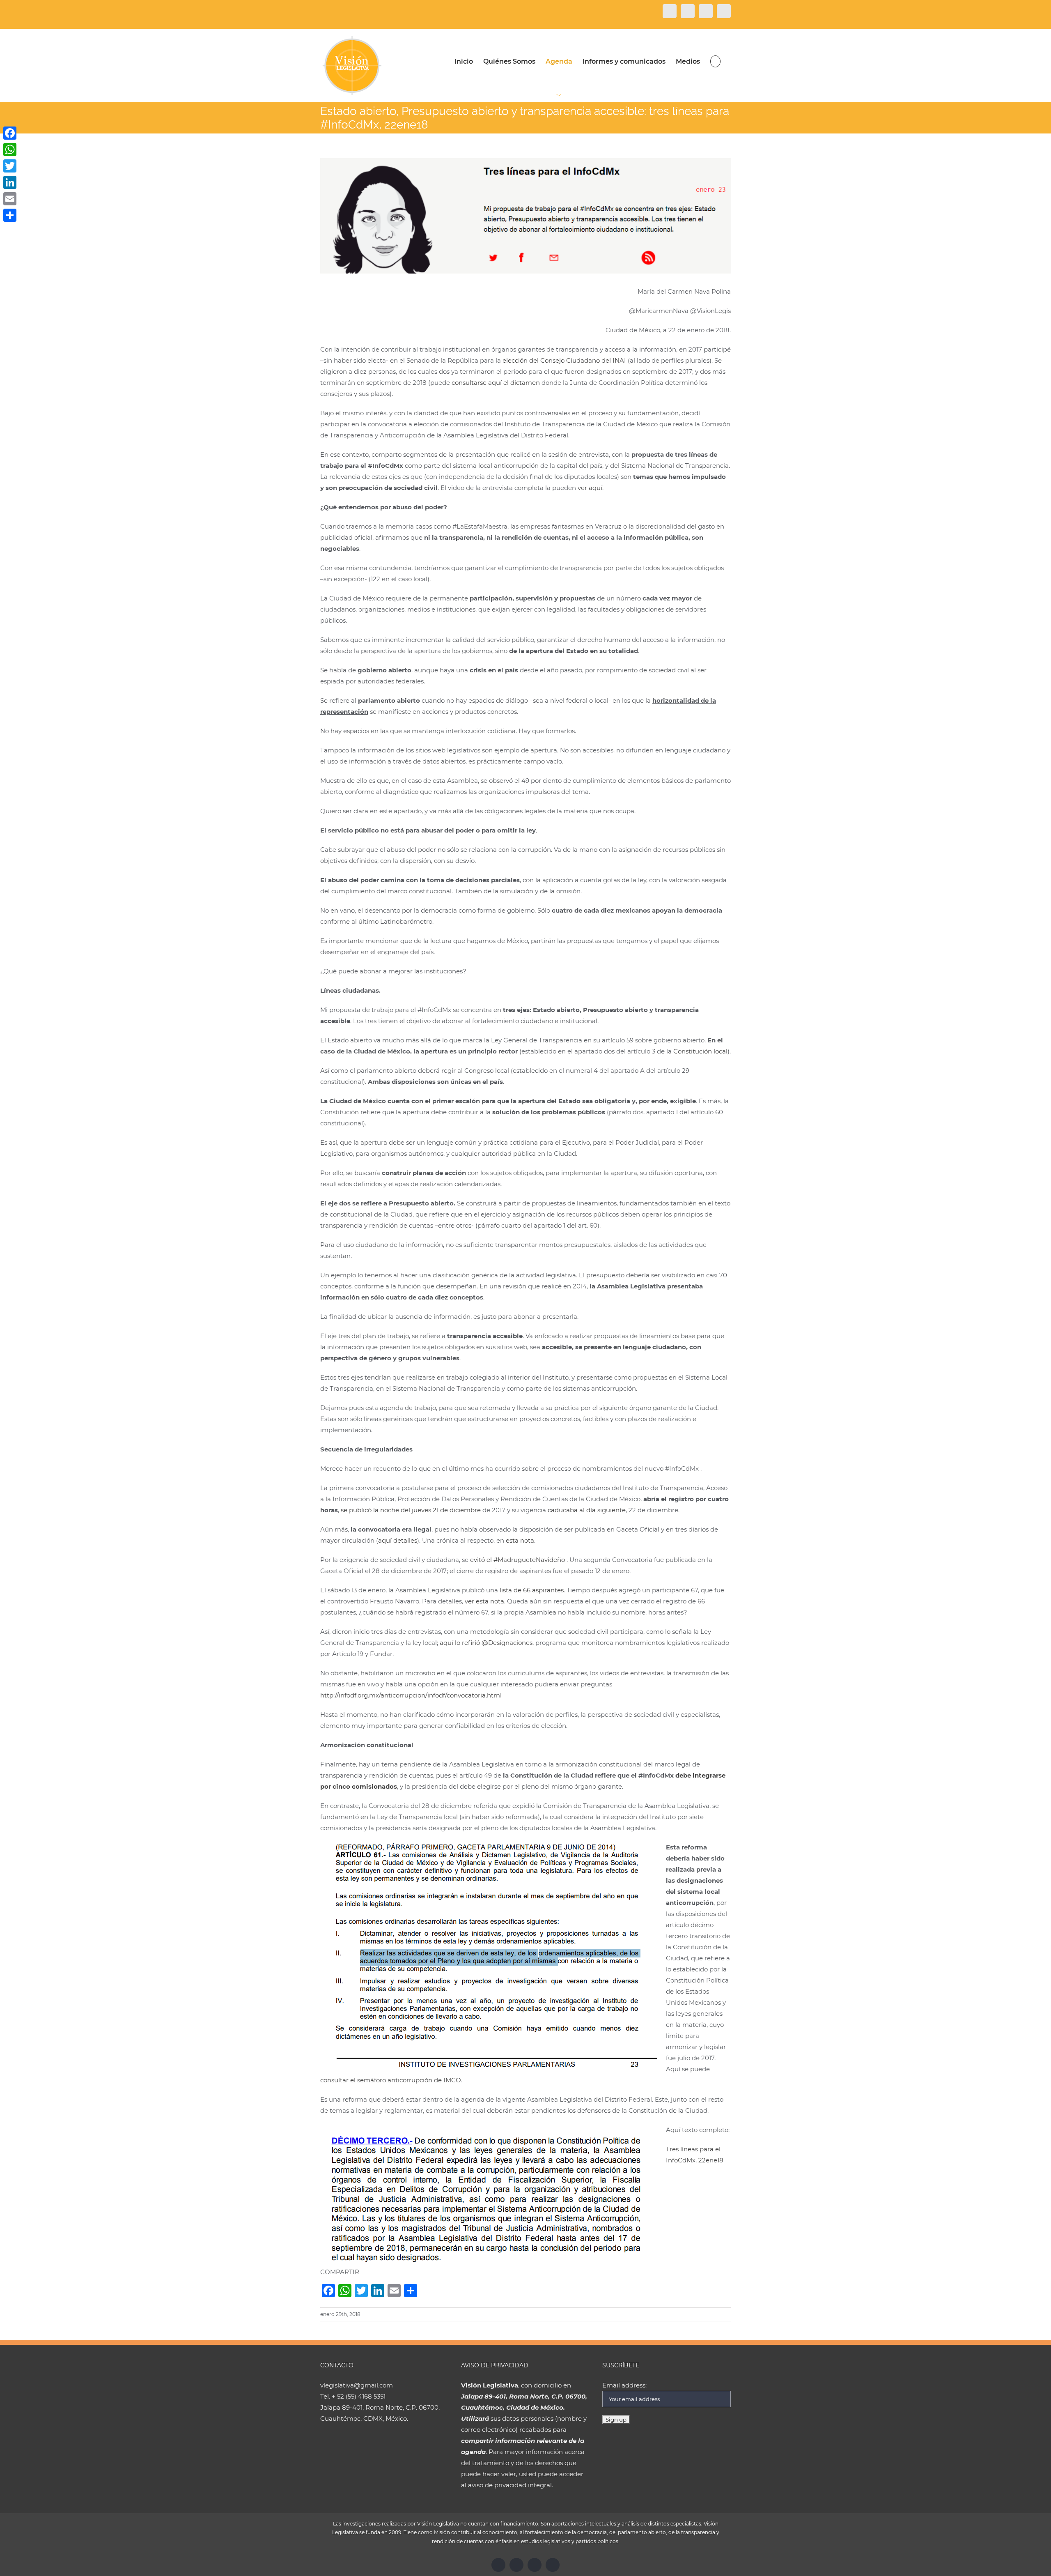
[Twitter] (10, 166)
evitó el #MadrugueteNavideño (517, 1560)
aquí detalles (398, 1540)
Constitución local (700, 1051)
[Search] (715, 61)
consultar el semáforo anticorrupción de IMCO (391, 2080)
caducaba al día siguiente (587, 1510)
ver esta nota (484, 1601)
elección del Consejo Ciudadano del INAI (564, 360)
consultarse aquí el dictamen (496, 383)
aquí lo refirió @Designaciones (486, 1643)
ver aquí (590, 488)
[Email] (10, 199)
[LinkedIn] (10, 182)
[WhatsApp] (10, 149)
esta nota (520, 1540)
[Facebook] (10, 133)
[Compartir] (10, 215)
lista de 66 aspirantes (532, 1590)
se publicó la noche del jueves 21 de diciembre (411, 1510)
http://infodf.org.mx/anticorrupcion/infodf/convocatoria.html (411, 1695)
